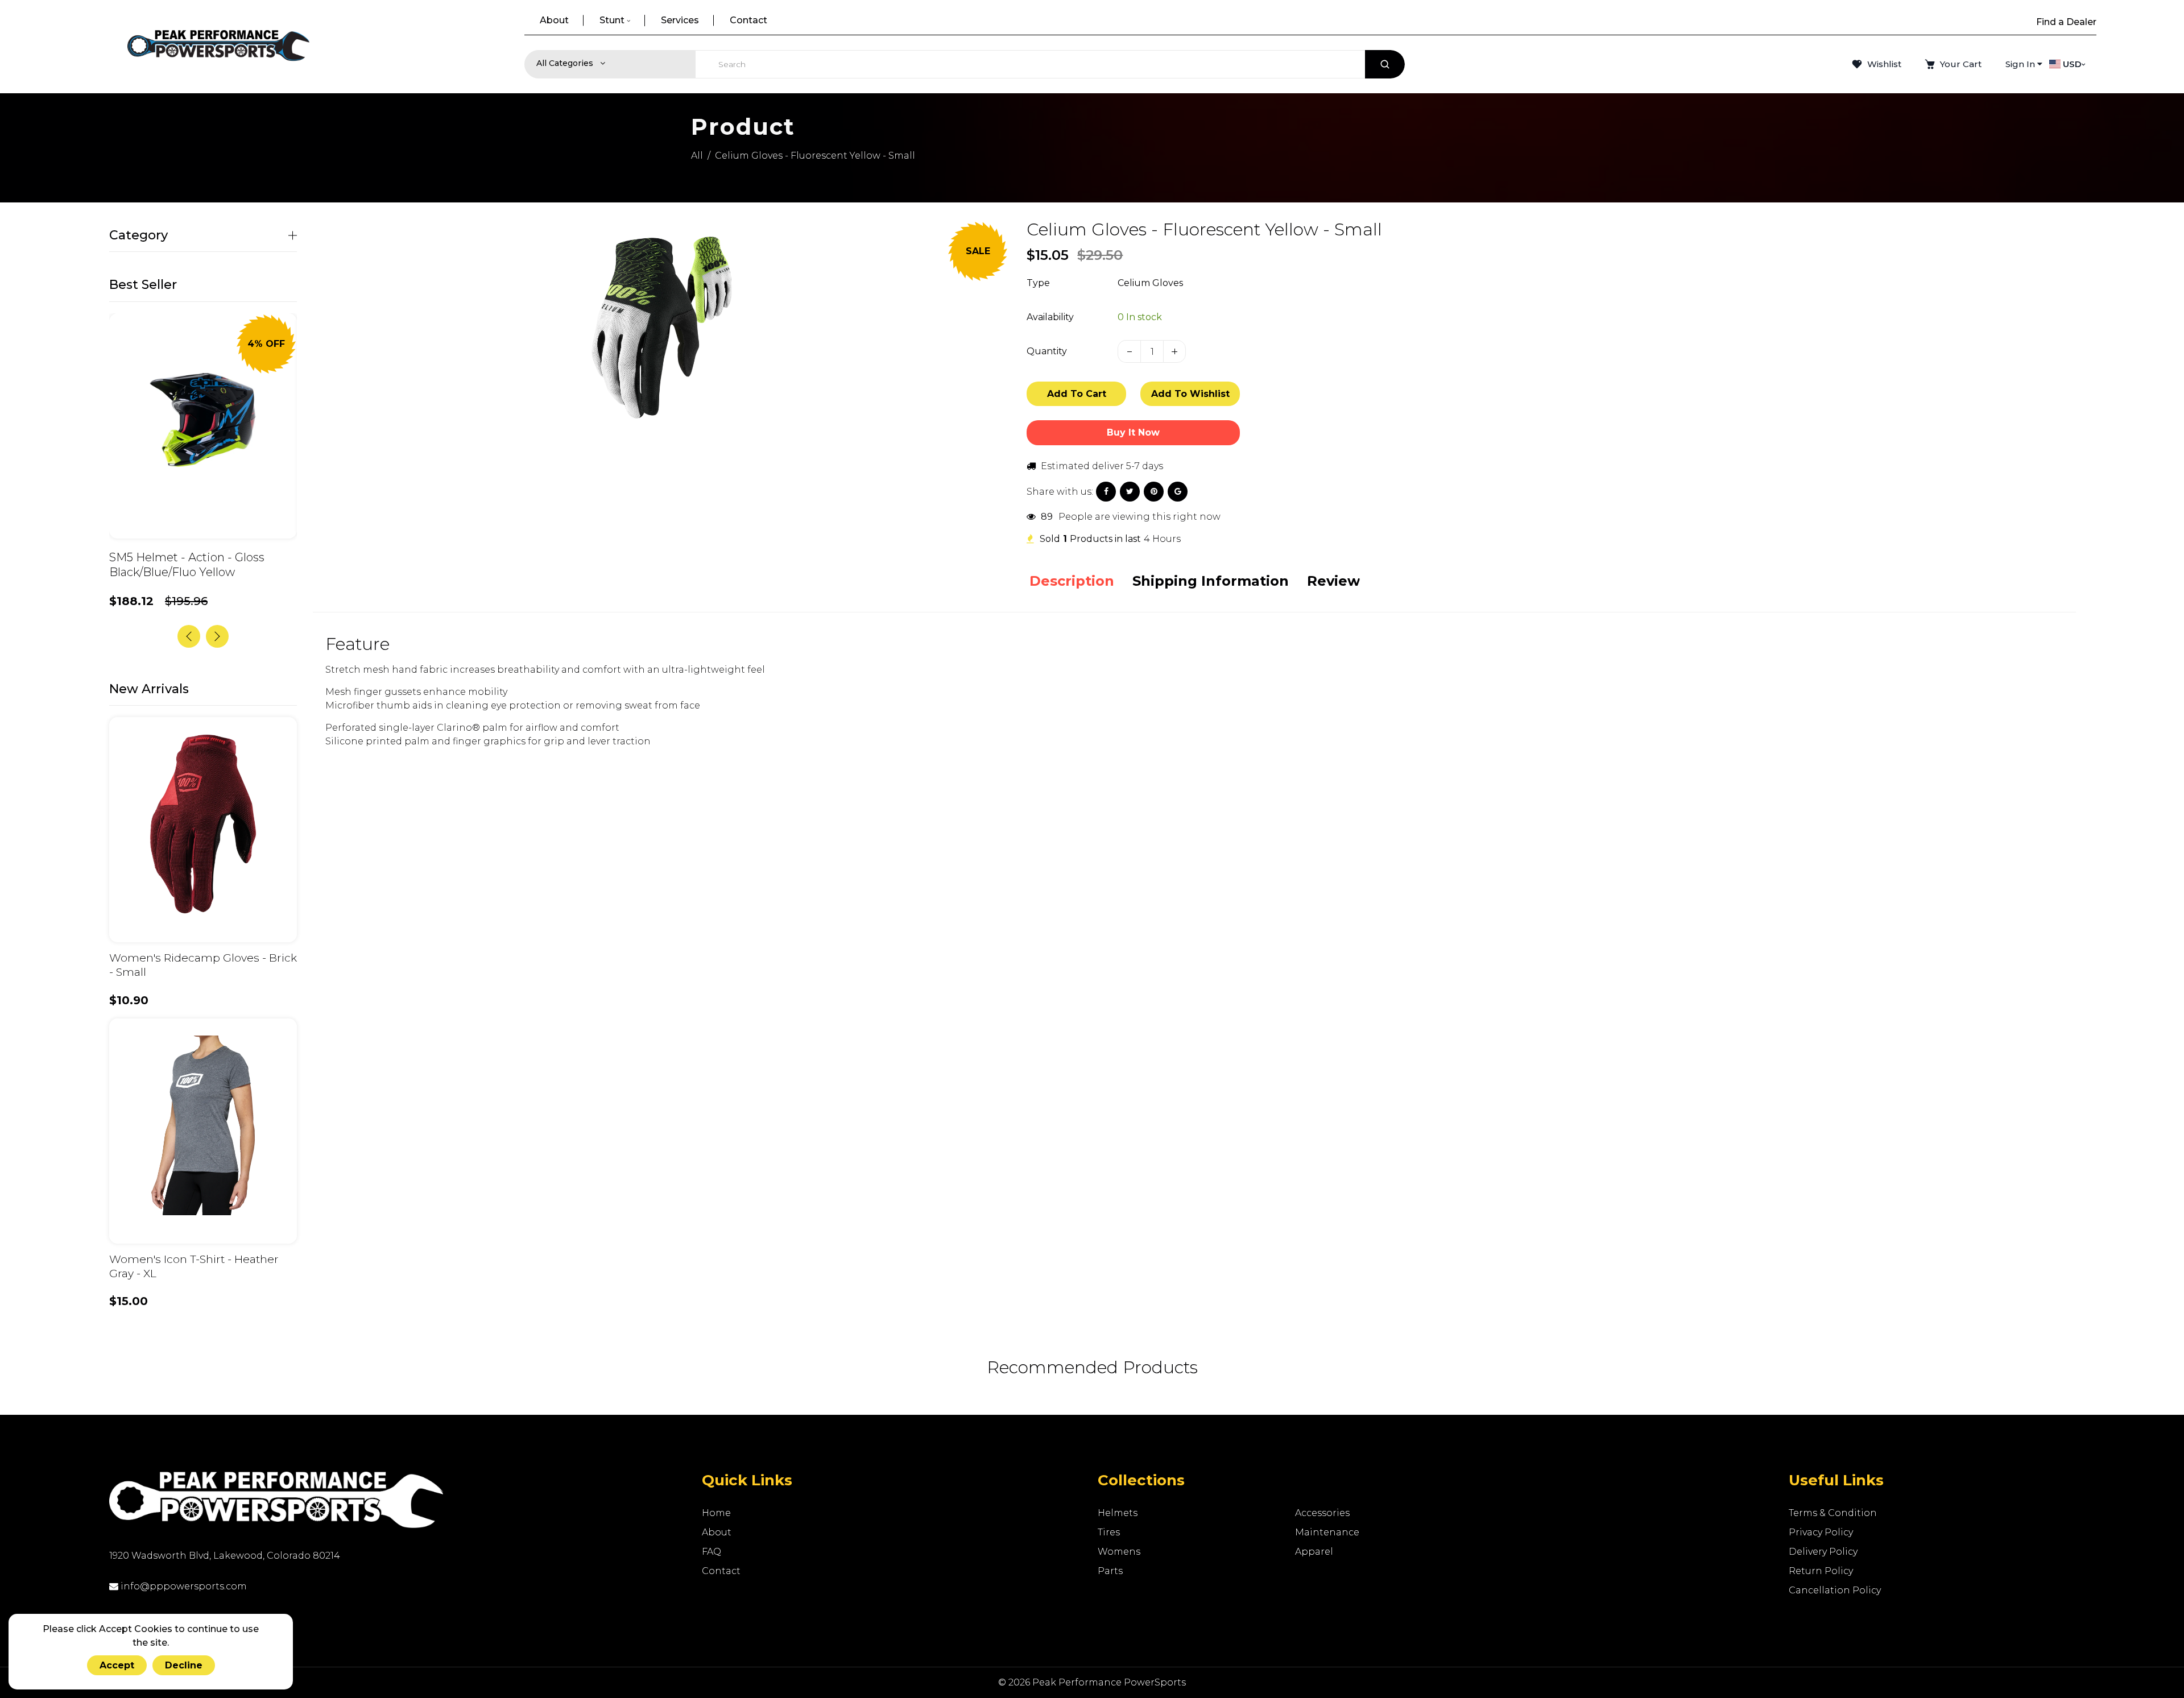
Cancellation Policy (1835, 1590)
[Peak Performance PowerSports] (218, 47)
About (717, 1532)
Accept (117, 1665)
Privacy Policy (1821, 1532)
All (697, 156)
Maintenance (1327, 1532)
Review (1333, 581)
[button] (217, 636)
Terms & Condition (1833, 1513)
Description (1072, 581)
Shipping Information (1211, 581)
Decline (184, 1665)
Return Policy (1821, 1571)
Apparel (1314, 1552)
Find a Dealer (2066, 22)
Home (716, 1513)
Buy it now (1133, 432)
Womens (1119, 1552)
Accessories (1322, 1513)
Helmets (1118, 1513)
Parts (1110, 1571)
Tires (1109, 1532)
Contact (721, 1571)
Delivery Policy (1823, 1552)
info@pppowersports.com (183, 1586)
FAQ (712, 1552)
